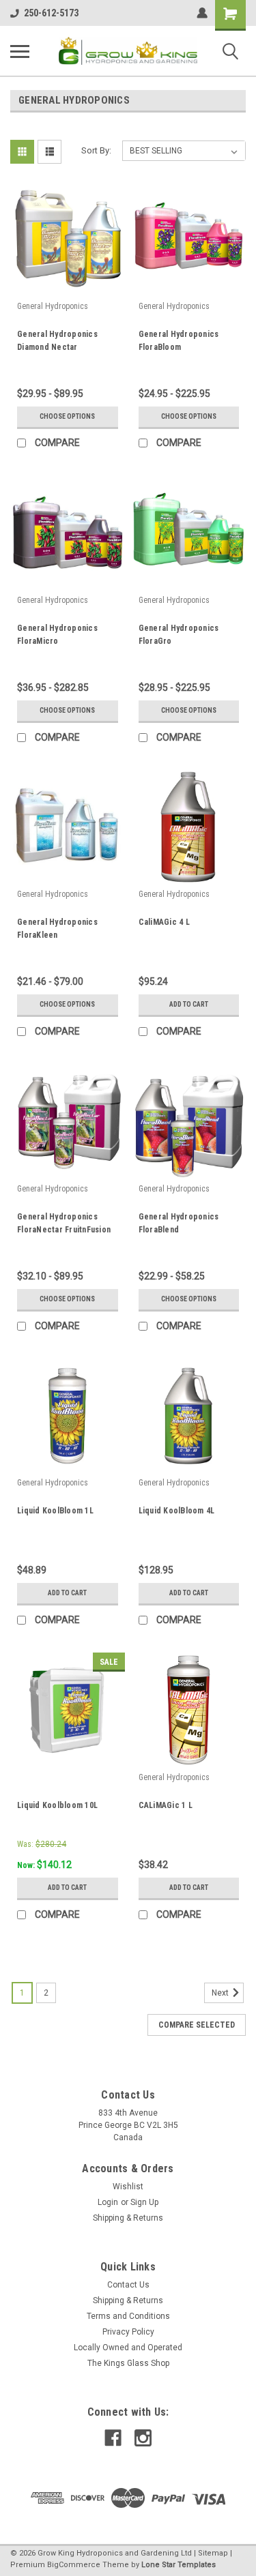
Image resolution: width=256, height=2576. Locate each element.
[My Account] (202, 13)
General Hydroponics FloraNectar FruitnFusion (64, 1223)
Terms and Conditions (128, 2316)
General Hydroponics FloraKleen (57, 929)
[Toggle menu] (20, 51)
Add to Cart (189, 1004)
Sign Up (144, 2202)
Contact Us (128, 2285)
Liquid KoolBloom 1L (55, 1511)
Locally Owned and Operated (128, 2348)
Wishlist (128, 2187)
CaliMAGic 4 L (164, 922)
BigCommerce (74, 2565)
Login (108, 2202)
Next (221, 1993)
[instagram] (143, 2438)
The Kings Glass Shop (128, 2363)
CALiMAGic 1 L (166, 1805)
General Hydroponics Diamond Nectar (57, 341)
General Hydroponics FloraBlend (179, 1223)
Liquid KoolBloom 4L (177, 1511)
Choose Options (67, 416)
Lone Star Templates (179, 2565)
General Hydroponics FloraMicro (57, 635)
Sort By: (96, 150)
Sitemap (213, 2553)
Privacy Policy (128, 2332)
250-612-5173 (51, 13)
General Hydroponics (53, 306)
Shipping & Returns (128, 2218)
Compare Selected (197, 2025)
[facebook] (113, 2438)
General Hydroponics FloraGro (179, 635)
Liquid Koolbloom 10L (57, 1805)
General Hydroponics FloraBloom (179, 341)
